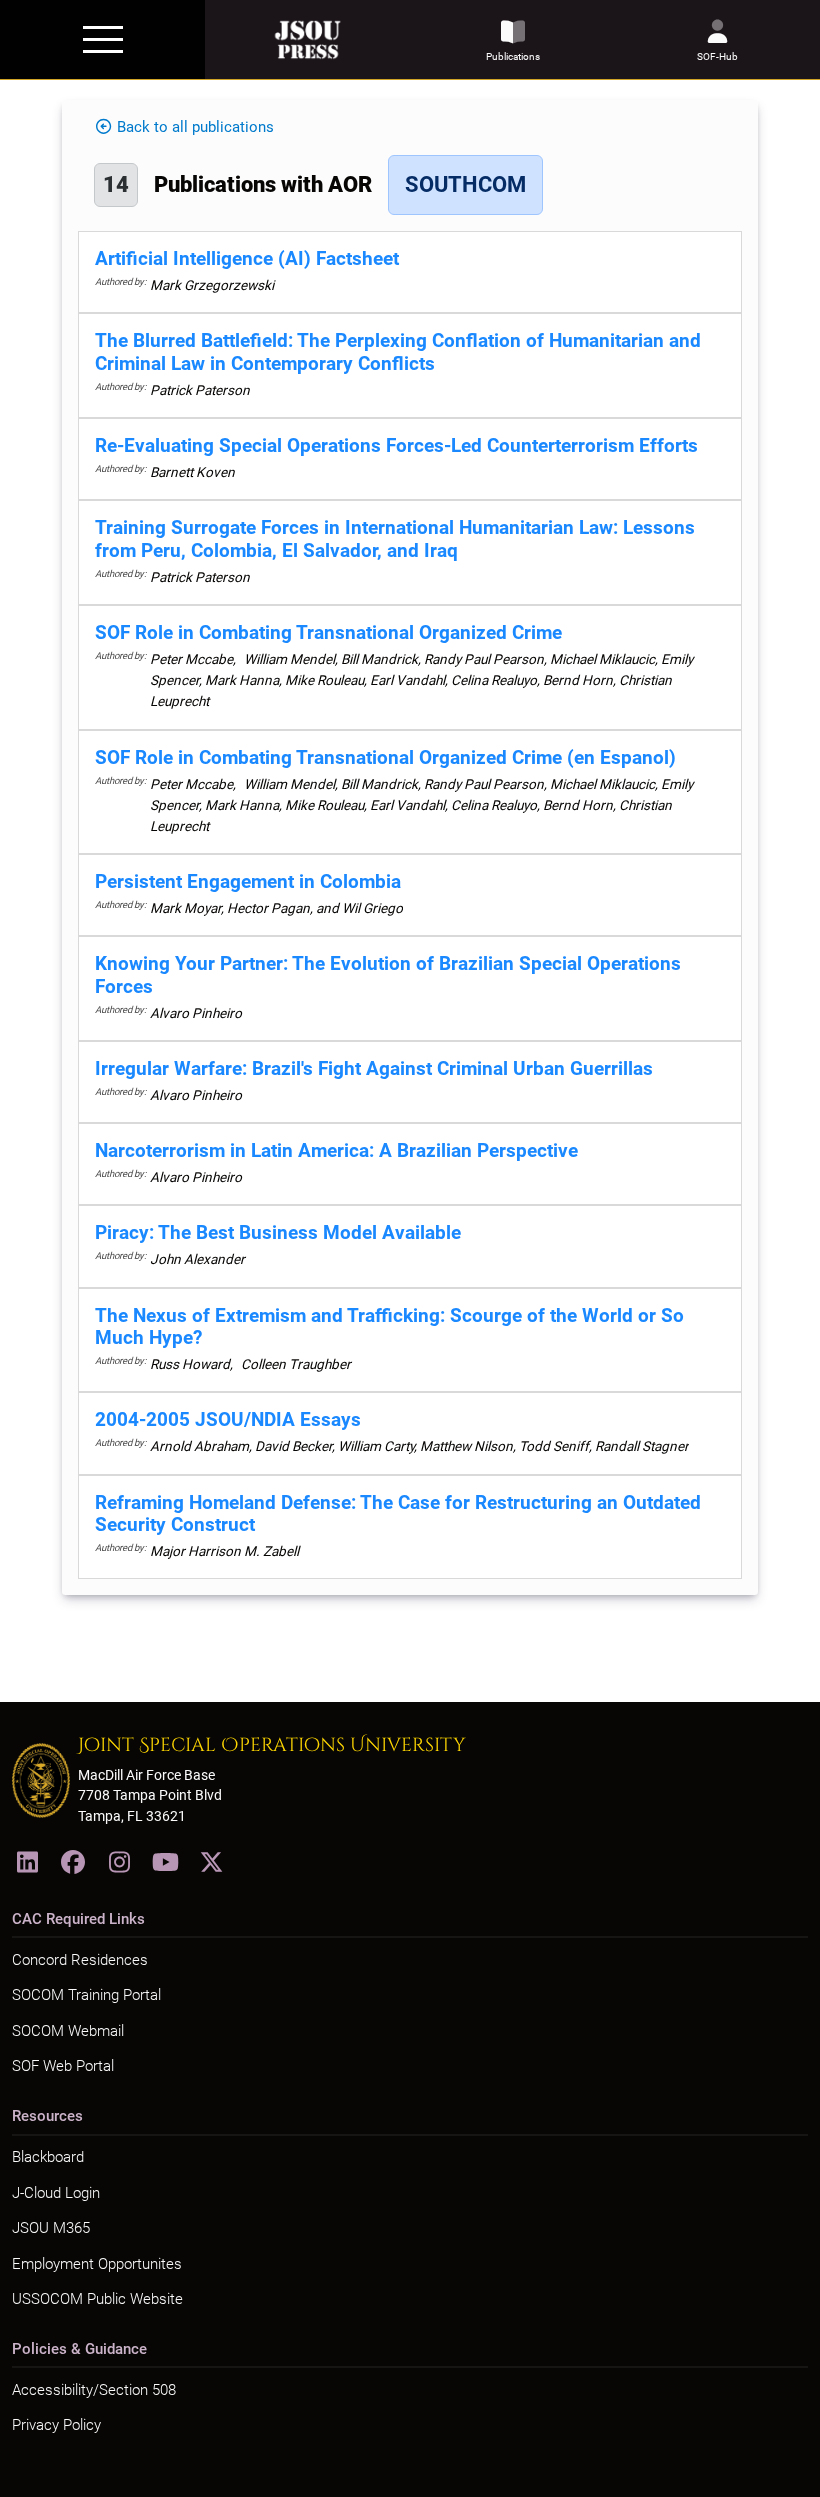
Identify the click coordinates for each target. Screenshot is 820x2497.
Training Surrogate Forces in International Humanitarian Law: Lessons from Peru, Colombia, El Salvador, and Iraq (395, 539)
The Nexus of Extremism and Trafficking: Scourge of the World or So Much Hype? (389, 1327)
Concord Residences (80, 1960)
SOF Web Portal (63, 2066)
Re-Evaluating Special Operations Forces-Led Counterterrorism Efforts (396, 445)
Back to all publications (195, 127)
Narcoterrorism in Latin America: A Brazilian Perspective (336, 1150)
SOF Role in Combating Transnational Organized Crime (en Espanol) (385, 757)
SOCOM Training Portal (86, 1995)
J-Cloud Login (56, 2193)
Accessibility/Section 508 (94, 2390)
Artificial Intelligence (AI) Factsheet (247, 258)
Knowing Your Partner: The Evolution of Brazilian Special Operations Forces (388, 975)
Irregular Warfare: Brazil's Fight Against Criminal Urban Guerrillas (374, 1068)
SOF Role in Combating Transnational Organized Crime (328, 632)
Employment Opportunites (97, 2264)
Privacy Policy (56, 2425)
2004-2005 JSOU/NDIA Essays (228, 1419)
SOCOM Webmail (68, 2031)
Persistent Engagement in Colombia (248, 881)
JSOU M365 (51, 2228)
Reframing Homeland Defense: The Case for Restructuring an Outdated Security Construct (398, 1514)
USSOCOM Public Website (97, 2299)
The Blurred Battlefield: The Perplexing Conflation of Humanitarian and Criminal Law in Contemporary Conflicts (398, 352)
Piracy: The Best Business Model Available (278, 1232)
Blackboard (48, 2157)
